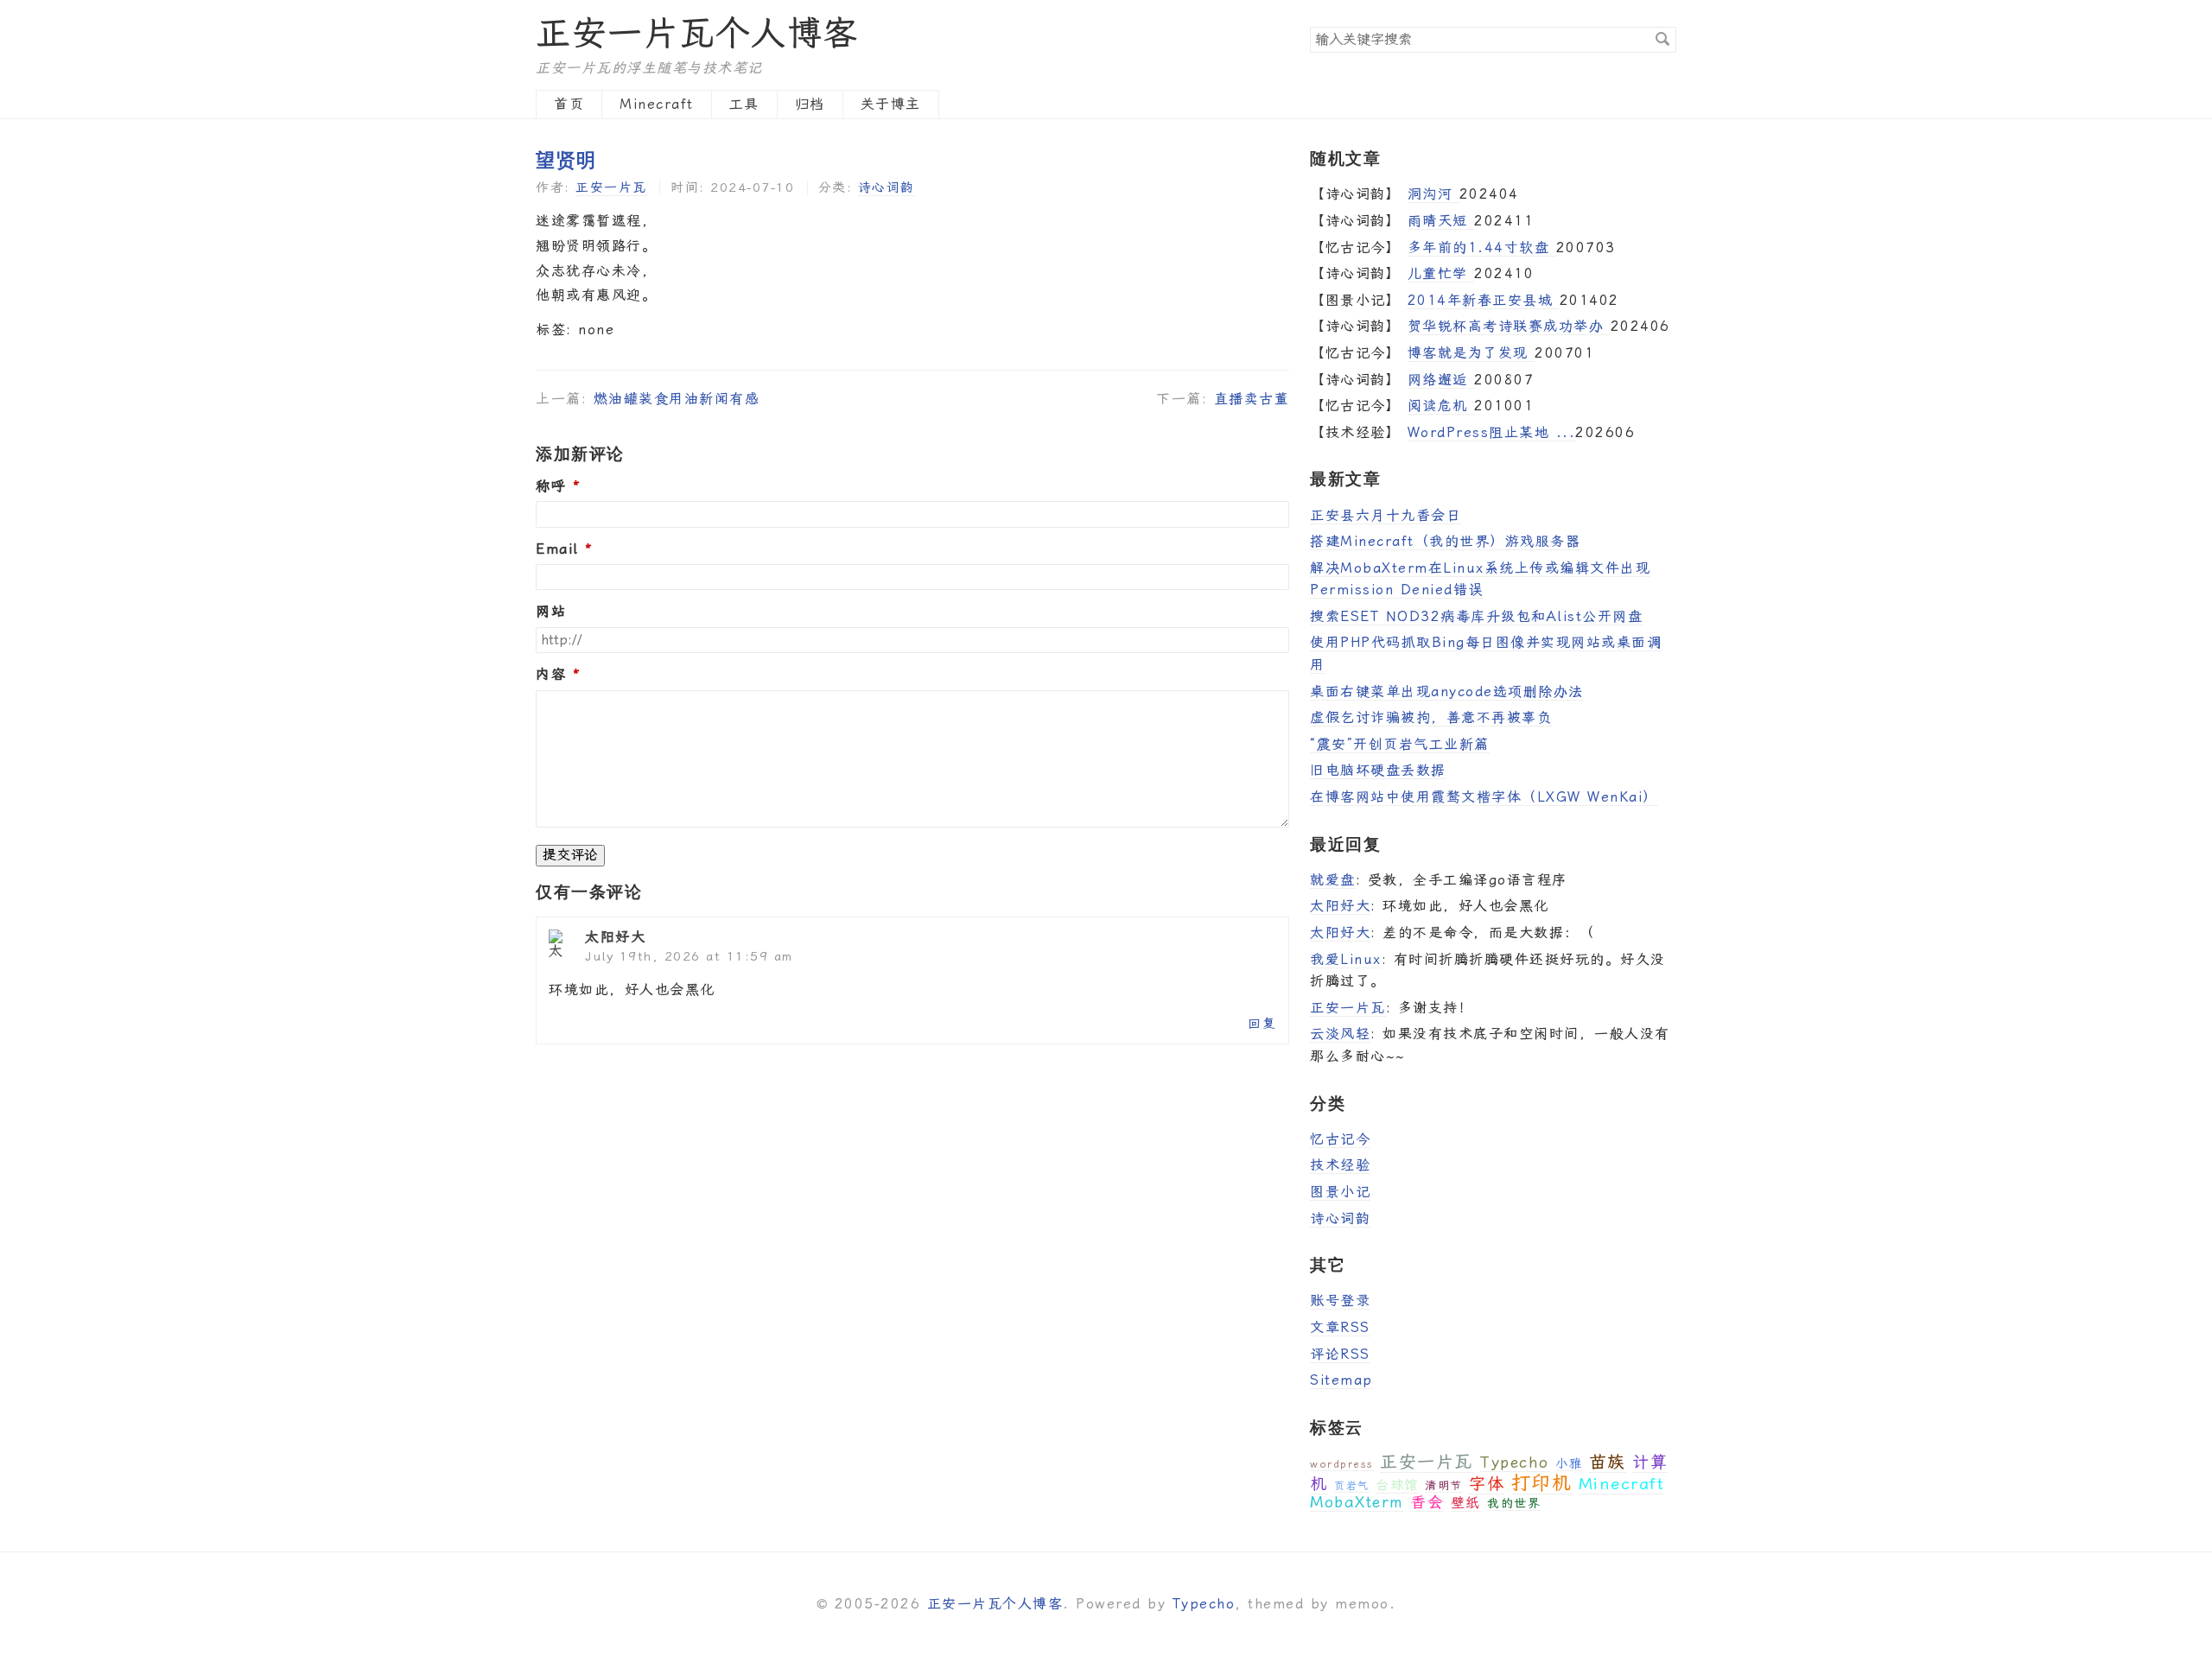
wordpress (1342, 1464)
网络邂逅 (1441, 380)
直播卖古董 (1252, 399)
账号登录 (1340, 1301)
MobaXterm (1357, 1502)
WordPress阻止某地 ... (1492, 432)
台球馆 (1397, 1485)
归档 (810, 104)
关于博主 (891, 104)
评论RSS (1340, 1354)
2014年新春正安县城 (1484, 300)
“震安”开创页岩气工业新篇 (1400, 744)
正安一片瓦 (611, 187)
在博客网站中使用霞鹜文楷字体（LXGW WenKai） (1484, 797)
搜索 (1662, 39)
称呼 (551, 486)
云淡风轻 (1340, 1034)
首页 (569, 104)
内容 (551, 675)
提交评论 (570, 855)
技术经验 (1340, 1165)
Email (557, 549)
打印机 (1542, 1483)
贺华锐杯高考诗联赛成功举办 (1509, 326)
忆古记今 (1340, 1139)
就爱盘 (1333, 880)
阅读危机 (1441, 406)
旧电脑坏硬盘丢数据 (1378, 770)
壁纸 (1466, 1503)
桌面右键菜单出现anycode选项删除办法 (1447, 692)
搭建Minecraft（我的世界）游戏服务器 (1445, 541)
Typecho (1514, 1462)
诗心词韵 (887, 187)
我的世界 (1514, 1503)
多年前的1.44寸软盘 (1482, 247)
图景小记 (1340, 1192)
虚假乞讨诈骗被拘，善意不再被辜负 (1431, 717)
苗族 (1608, 1462)
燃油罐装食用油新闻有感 (677, 399)
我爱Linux (1346, 959)
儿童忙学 (1441, 273)
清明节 (1444, 1485)
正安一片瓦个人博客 (697, 33)
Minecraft (657, 104)
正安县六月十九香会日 (1386, 515)
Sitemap (1341, 1380)
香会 (1427, 1502)
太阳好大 (1340, 906)
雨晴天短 (1441, 221)
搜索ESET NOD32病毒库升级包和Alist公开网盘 (1476, 616)
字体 (1487, 1484)
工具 (744, 104)
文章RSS (1340, 1327)
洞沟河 (1433, 194)
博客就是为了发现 (1471, 353)
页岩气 (1352, 1486)
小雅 (1569, 1463)
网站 (551, 612)
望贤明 (566, 159)
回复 (1262, 1024)
